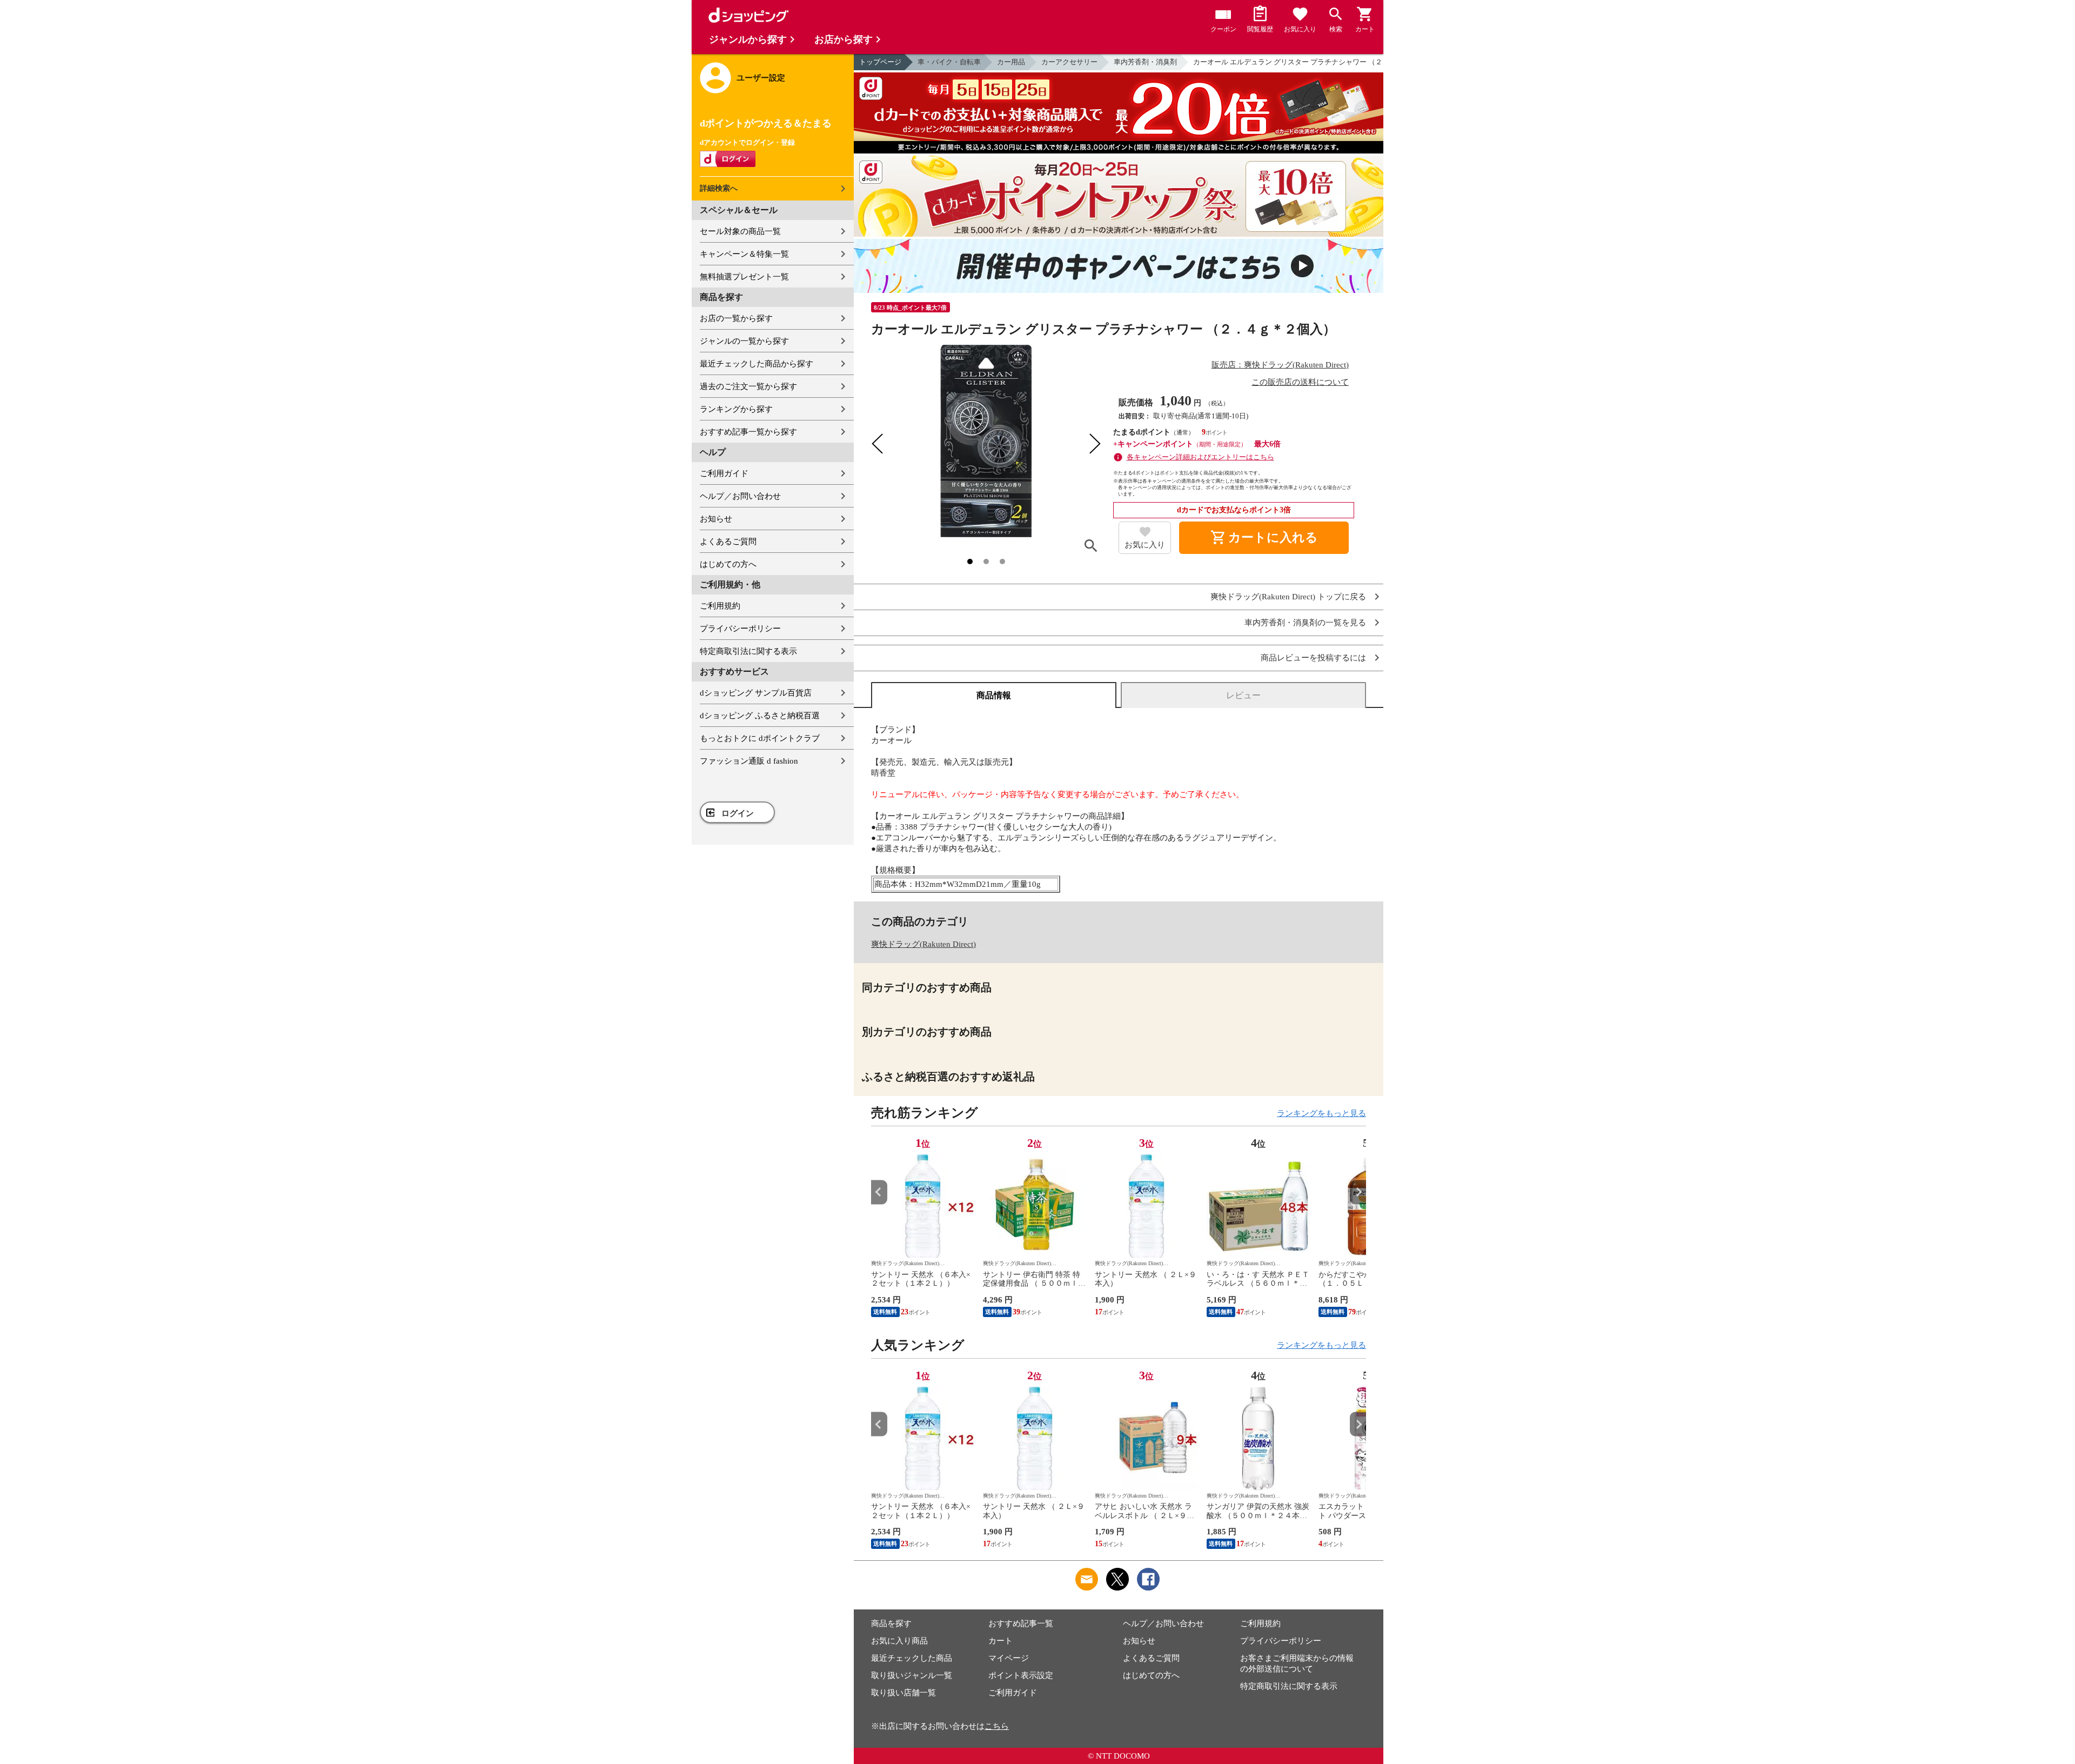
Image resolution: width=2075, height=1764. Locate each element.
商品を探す (891, 1623)
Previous (879, 1192)
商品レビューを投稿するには (1313, 658)
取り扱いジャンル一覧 (912, 1675)
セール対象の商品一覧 (740, 231)
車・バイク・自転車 (949, 62)
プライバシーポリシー (740, 629)
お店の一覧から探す (736, 318)
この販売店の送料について (1300, 382)
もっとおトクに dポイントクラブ (760, 738)
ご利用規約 (720, 606)
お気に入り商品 (899, 1641)
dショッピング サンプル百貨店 (756, 693)
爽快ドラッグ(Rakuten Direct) (923, 944)
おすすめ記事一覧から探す (748, 432)
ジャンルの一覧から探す (744, 341)
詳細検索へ (719, 188)
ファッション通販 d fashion (749, 761)
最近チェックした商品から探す (757, 364)
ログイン (738, 813)
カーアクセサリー (1069, 62)
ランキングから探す (736, 409)
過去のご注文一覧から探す (748, 386)
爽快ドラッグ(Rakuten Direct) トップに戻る (1288, 597)
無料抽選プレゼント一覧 (744, 277)
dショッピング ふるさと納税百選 (760, 716)
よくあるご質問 (728, 542)
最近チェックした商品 (912, 1658)
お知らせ (716, 519)
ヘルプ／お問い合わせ (740, 496)
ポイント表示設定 (1021, 1675)
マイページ (1009, 1658)
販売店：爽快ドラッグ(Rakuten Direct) (1280, 365)
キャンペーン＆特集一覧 (744, 254)
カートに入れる (1264, 538)
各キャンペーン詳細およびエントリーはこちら (1200, 457)
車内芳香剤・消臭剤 (1145, 62)
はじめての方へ (728, 564)
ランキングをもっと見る (1321, 1113)
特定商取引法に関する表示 (748, 651)
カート (1000, 1641)
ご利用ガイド (724, 473)
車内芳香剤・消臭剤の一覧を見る (1305, 623)
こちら (997, 1726)
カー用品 (1011, 62)
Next (1358, 1192)
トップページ (880, 62)
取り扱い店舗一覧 (903, 1693)
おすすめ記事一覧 (1021, 1623)
